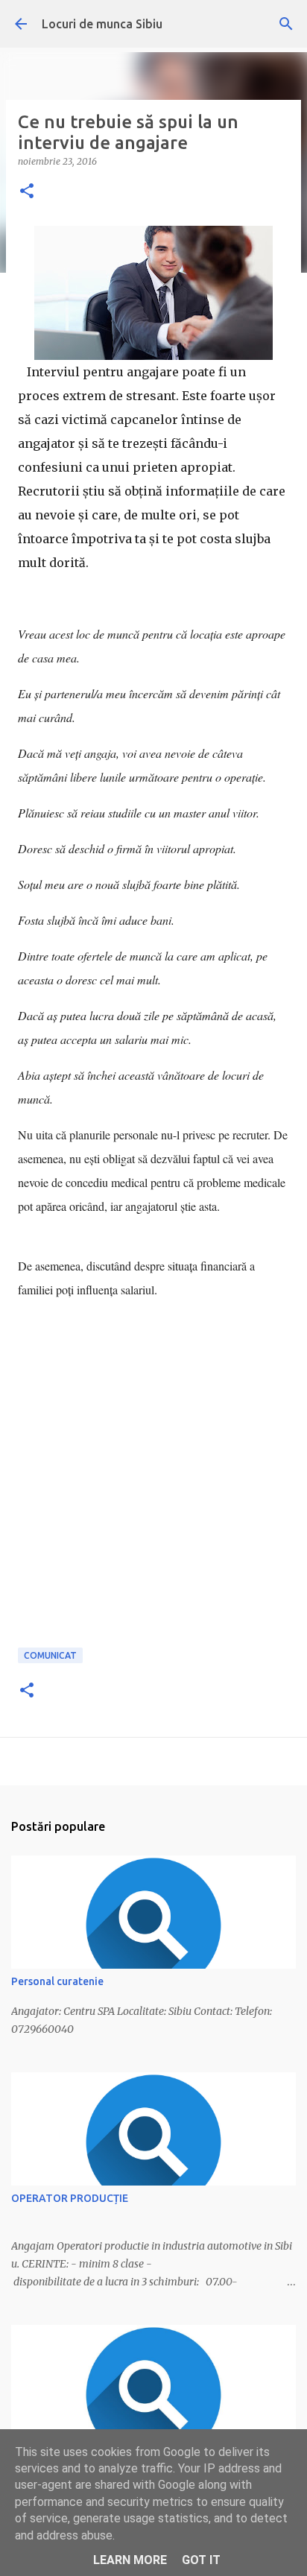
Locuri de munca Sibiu (102, 24)
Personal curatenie (57, 1981)
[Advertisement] (153, 1491)
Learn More (130, 2560)
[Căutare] (286, 24)
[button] (27, 192)
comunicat (50, 1655)
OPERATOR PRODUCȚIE (70, 2198)
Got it (201, 2560)
